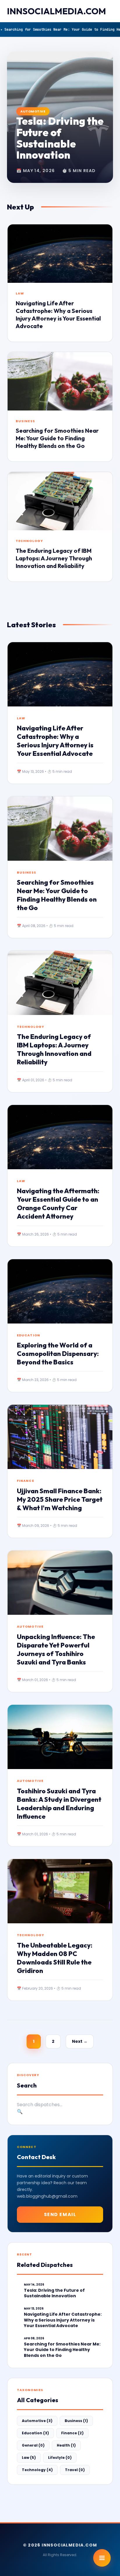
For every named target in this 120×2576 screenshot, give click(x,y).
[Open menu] (102, 2558)
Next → (80, 2041)
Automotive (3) (37, 2421)
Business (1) (76, 2421)
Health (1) (66, 2445)
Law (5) (29, 2458)
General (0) (33, 2445)
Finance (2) (72, 2433)
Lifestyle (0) (60, 2458)
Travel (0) (75, 2470)
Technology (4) (37, 2470)
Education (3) (35, 2433)
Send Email (60, 2214)
